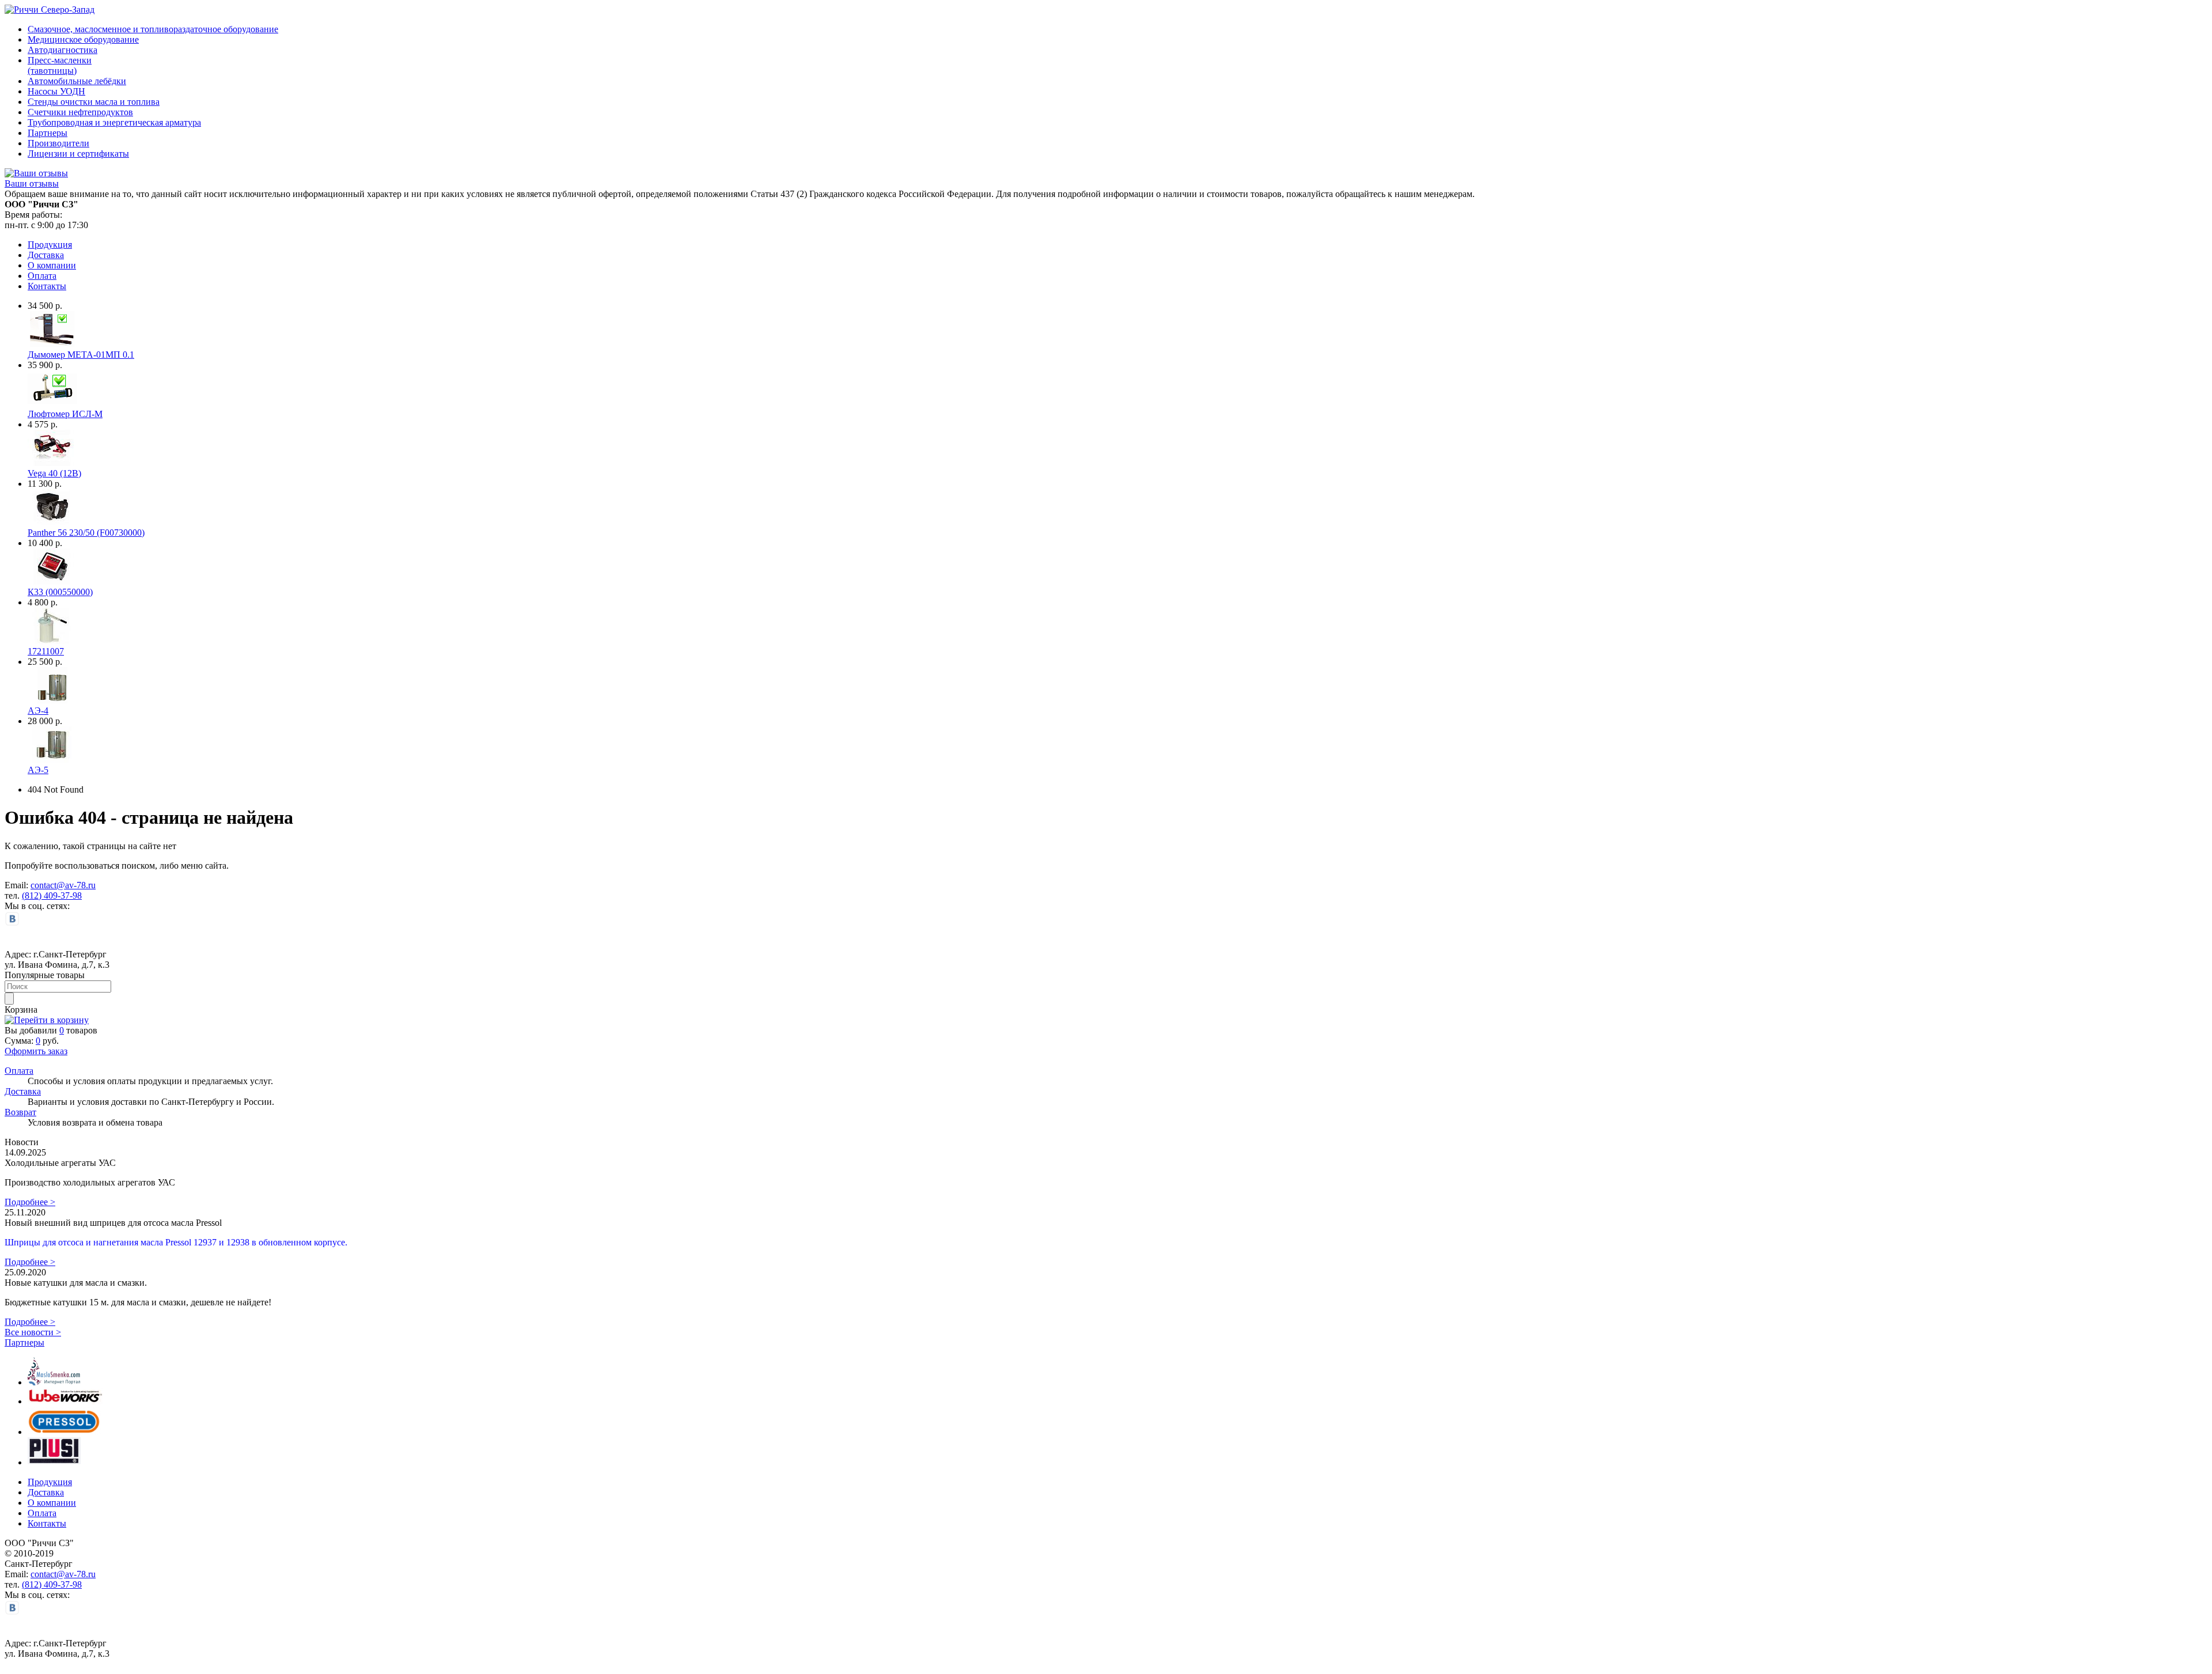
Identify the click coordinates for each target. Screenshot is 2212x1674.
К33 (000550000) (60, 592)
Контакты (47, 286)
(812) (33, 895)
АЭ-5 (38, 770)
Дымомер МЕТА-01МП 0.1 (81, 355)
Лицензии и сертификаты (78, 154)
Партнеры (48, 133)
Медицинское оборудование (83, 39)
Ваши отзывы (32, 183)
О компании (52, 265)
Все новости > (33, 1332)
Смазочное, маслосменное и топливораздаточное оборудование (153, 29)
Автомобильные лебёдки (77, 81)
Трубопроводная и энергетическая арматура (114, 122)
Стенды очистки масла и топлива (94, 102)
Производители (58, 143)
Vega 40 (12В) (54, 473)
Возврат (20, 1112)
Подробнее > (30, 1202)
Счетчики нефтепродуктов (80, 112)
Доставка (46, 255)
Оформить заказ (36, 1051)
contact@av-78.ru (63, 885)
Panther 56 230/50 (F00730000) (86, 533)
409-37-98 (63, 895)
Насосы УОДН (56, 91)
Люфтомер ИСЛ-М (65, 414)
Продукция (50, 245)
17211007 (46, 651)
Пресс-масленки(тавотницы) (60, 65)
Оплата (42, 276)
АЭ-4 (38, 711)
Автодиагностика (63, 50)
